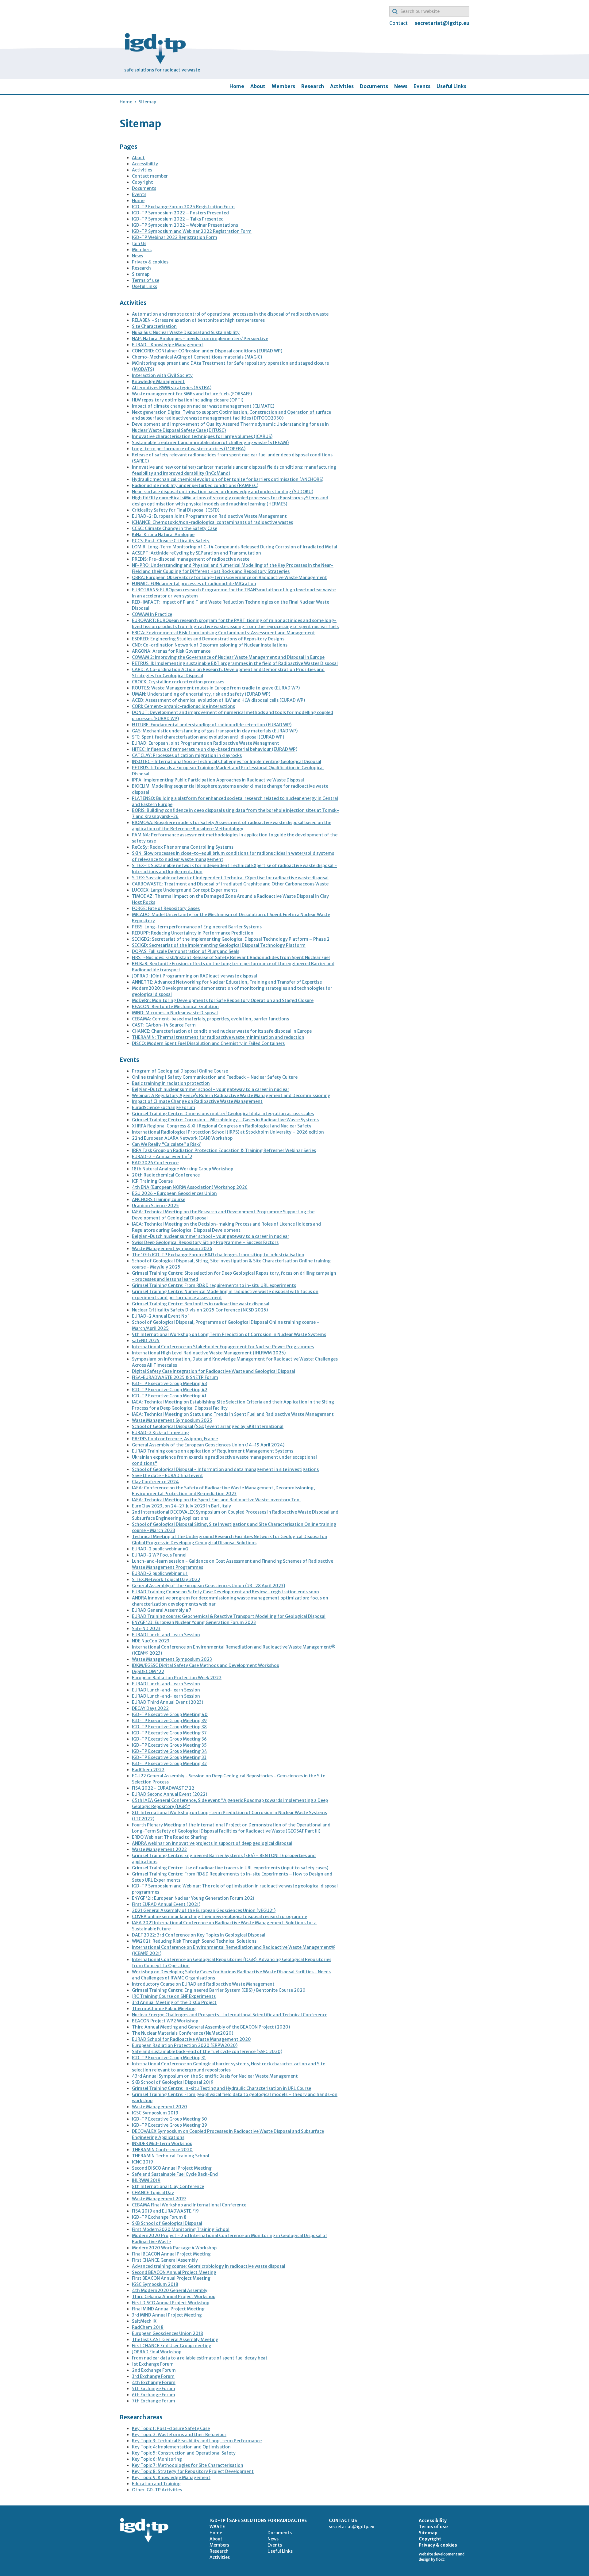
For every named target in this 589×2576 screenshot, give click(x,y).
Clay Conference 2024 (155, 1482)
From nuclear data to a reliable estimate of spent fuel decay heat (200, 2358)
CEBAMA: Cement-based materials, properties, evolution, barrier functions (210, 1019)
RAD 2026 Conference (155, 1163)
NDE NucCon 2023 (151, 1641)
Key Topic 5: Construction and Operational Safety (184, 2453)
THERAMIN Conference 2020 (162, 2150)
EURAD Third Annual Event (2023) (167, 1702)
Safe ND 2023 (146, 1629)
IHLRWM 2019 (146, 2180)
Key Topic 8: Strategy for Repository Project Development (193, 2471)
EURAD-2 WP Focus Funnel (159, 1555)
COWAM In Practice (152, 614)
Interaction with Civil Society (162, 375)
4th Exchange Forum (154, 2382)
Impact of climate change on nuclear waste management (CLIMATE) (203, 406)
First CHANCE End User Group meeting (172, 2346)
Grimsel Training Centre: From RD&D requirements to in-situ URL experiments (214, 1285)
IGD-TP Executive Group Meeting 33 (169, 1757)
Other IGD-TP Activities (157, 2490)
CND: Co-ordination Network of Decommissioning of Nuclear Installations (210, 645)
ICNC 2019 (142, 2162)
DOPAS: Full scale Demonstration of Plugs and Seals (186, 951)
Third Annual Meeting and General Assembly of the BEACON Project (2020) (211, 2027)
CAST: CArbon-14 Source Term (164, 1025)
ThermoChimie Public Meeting (164, 2009)
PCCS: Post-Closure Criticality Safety (171, 541)
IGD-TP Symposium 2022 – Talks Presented (178, 219)
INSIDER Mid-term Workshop (162, 2144)
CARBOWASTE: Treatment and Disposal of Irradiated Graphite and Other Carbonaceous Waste (230, 884)
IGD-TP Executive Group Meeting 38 (169, 1727)
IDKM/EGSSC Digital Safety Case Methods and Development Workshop (206, 1665)
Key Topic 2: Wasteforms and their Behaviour (179, 2435)
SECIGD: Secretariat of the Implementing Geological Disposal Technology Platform (219, 945)
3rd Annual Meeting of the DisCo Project (174, 2002)
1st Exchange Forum (153, 2364)
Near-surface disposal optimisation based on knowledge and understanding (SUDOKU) (223, 492)
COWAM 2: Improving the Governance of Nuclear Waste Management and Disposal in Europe (228, 657)
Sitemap (141, 274)
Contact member (150, 176)
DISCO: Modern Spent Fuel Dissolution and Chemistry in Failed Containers (208, 1043)
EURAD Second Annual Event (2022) (169, 1794)
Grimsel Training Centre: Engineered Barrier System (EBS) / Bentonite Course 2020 (219, 1990)
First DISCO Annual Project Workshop (171, 2303)
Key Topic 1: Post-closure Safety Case (171, 2428)
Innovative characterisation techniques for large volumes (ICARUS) (202, 436)
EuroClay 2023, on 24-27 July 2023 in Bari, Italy (181, 1506)
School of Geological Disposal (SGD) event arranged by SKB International (208, 1426)
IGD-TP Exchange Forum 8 (159, 2217)
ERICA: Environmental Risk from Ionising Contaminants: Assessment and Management (223, 633)
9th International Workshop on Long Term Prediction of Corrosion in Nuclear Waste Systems (229, 1334)
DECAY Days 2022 (150, 1708)
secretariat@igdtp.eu (442, 23)
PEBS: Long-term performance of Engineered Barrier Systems (197, 927)
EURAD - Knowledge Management (168, 345)
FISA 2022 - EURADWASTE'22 (163, 1788)
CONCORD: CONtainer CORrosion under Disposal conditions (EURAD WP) (207, 351)
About (258, 86)
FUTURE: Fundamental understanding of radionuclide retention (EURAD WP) (212, 725)
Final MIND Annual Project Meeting (168, 2309)
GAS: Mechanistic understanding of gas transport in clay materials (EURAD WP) (215, 731)
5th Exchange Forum (154, 2389)
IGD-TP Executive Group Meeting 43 (169, 1384)
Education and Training (156, 2484)
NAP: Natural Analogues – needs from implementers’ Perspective (200, 339)
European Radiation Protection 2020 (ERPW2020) (185, 2045)
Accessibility (145, 164)
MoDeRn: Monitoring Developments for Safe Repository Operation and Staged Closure (223, 1000)
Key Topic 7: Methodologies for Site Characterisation (188, 2465)
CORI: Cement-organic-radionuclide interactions (183, 706)
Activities (342, 86)
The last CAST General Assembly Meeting (175, 2340)
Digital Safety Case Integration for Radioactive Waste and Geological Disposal (214, 1371)
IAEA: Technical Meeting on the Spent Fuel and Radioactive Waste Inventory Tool (216, 1500)
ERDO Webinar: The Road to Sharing (169, 1837)
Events (422, 86)
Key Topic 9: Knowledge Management (171, 2478)
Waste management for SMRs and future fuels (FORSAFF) (192, 394)
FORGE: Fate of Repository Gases (166, 908)
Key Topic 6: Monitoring (157, 2459)
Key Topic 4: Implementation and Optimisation (181, 2447)
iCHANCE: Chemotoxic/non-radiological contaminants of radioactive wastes (212, 522)
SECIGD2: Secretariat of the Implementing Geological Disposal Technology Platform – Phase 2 (231, 939)
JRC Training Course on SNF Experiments (174, 1996)
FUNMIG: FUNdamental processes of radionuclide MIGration (194, 584)
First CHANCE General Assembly (165, 2260)
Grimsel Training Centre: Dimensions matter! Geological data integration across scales (223, 1114)
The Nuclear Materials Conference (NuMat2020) (183, 2033)
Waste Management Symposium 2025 (172, 1420)
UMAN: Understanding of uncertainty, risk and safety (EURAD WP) (201, 694)
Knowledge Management (158, 382)
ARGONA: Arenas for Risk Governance (171, 651)
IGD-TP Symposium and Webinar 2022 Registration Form (192, 231)
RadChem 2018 (148, 2327)
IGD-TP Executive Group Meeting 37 (169, 1733)
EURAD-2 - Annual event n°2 (162, 1157)
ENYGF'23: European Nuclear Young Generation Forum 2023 (194, 1622)
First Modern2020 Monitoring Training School (181, 2229)
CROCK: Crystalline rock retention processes (178, 682)
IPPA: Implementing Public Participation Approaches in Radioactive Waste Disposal (218, 780)
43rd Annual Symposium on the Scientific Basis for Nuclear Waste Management (215, 2076)
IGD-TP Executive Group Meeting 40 (170, 1714)
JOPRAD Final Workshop (157, 2352)
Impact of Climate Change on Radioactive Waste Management (197, 1101)
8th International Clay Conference (168, 2186)
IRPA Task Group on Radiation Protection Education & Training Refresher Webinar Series (224, 1150)
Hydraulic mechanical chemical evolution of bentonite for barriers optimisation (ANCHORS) (228, 479)
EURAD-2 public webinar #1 (160, 1573)
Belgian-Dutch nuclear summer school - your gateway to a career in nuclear (211, 1089)
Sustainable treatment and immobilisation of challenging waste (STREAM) (210, 443)
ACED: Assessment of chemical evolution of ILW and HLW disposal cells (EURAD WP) (218, 700)
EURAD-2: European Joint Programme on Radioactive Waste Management (209, 516)
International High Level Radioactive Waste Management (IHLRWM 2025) (209, 1353)
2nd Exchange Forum (154, 2370)
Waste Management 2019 (159, 2199)
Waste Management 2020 (160, 2107)
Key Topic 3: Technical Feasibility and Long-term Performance (197, 2441)
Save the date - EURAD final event (167, 1476)
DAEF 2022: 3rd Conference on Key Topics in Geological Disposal (199, 1935)
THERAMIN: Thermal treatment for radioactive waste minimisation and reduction (218, 1037)
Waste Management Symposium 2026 (172, 1249)
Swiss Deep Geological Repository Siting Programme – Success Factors (205, 1242)
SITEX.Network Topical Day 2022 (166, 1580)
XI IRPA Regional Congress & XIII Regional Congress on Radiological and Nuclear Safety (222, 1126)
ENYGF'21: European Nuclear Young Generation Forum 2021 (193, 1898)
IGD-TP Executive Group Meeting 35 (169, 1745)
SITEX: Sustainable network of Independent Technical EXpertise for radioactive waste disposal (230, 878)
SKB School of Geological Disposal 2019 (173, 2082)
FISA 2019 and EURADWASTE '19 (165, 2211)
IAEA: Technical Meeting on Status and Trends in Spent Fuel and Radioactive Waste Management (233, 1414)
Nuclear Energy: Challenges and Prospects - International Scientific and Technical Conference (230, 2015)
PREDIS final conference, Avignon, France (175, 1439)
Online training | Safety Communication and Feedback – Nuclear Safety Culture (215, 1077)
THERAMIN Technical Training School (171, 2156)
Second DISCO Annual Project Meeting (172, 2168)
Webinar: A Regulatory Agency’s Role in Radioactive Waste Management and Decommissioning (231, 1096)
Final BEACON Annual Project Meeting (171, 2254)
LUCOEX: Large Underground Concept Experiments (185, 890)
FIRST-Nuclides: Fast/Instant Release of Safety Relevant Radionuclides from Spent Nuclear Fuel (231, 958)
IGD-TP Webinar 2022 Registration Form (175, 237)
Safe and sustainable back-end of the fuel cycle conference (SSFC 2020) (207, 2052)
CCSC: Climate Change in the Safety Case (175, 528)
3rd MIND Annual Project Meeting (167, 2315)
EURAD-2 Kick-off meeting (160, 1433)
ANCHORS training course (159, 1200)
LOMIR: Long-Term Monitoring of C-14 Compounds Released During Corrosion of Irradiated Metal (235, 547)
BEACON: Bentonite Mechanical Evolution (175, 1007)
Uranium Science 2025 (155, 1206)
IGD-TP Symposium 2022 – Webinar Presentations (185, 225)
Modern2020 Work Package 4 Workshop (174, 2248)
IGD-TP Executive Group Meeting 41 (169, 1396)
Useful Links (451, 86)
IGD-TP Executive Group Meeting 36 (169, 1739)
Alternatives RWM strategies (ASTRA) (172, 388)
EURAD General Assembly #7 (162, 1610)
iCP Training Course (152, 1181)
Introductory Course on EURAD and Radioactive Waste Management (203, 1984)
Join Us (139, 244)
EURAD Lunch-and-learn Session (166, 1635)
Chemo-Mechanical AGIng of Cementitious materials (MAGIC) (197, 357)
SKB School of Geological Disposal (167, 2223)
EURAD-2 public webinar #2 (160, 1549)
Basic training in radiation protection (171, 1083)
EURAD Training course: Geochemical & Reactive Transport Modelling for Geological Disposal (229, 1616)
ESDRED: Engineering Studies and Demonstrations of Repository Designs (208, 639)
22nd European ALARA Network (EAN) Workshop (182, 1138)
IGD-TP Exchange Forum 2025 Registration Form (183, 207)
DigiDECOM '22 (148, 1672)
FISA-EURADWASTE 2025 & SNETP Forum (175, 1377)
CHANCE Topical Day (153, 2193)
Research (313, 86)
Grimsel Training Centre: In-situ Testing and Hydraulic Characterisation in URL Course (221, 2088)
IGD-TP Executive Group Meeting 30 (169, 2119)
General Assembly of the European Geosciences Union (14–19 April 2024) (208, 1445)
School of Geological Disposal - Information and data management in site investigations (225, 1469)
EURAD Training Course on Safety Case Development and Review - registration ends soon (225, 1592)
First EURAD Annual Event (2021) (166, 1904)
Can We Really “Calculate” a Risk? (166, 1144)
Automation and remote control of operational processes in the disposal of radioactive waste (230, 314)
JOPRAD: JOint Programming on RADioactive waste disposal (194, 976)
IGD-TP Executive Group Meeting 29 (169, 2125)
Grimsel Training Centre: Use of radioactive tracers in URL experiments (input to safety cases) (230, 1868)
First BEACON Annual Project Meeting (171, 2278)
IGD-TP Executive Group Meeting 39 (169, 1721)
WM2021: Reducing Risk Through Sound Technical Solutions (194, 1941)
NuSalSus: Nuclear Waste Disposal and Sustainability (186, 332)
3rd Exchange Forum (153, 2376)
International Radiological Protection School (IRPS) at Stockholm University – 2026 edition (228, 1132)
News (401, 86)
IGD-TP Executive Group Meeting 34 (169, 1751)
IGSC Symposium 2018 (155, 2284)
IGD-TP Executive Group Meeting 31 (169, 2058)
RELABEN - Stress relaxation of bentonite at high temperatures (198, 320)
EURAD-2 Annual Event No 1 (161, 1316)
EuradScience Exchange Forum (164, 1108)
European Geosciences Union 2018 (167, 2333)
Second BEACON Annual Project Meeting (174, 2272)
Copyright (142, 182)
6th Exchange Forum (154, 2395)
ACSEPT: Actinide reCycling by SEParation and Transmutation (196, 553)
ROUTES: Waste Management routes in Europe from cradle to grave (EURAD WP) (216, 688)
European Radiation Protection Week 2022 (177, 1678)
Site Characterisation (154, 326)
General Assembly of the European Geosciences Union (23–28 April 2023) (208, 1586)
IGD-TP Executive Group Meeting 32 (169, 1764)
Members (283, 86)
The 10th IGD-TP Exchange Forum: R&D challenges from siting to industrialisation (218, 1255)
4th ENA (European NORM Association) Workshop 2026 (190, 1187)
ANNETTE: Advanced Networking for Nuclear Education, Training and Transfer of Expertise (227, 982)
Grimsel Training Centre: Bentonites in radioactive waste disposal (201, 1304)
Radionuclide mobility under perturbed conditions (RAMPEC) (195, 486)
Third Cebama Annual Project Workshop (174, 2297)
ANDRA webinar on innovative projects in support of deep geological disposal (212, 1843)
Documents (374, 86)
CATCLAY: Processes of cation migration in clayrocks (187, 755)
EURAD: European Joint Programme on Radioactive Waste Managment (206, 743)
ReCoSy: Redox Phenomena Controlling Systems (183, 847)
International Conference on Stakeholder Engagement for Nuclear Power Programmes (223, 1347)
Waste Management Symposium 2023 (172, 1659)
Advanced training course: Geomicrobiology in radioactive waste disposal (209, 2266)
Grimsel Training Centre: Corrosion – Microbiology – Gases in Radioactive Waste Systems (225, 1120)
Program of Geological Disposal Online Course (180, 1071)
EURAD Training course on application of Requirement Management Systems (213, 1451)
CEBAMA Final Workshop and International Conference (189, 2205)
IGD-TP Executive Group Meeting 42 (170, 1390)
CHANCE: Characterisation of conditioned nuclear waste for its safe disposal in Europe (222, 1031)
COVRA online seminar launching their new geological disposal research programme (219, 1917)
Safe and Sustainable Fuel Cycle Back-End (175, 2174)
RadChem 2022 (148, 1770)
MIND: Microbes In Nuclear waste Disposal (175, 1013)
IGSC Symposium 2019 (155, 2113)
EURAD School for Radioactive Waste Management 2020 (191, 2039)
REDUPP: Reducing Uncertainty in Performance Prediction (193, 933)
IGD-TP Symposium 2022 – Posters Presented (180, 213)
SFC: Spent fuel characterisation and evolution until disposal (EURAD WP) (208, 737)
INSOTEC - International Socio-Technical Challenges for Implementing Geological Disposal (227, 762)
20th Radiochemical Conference (166, 1175)
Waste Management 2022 (159, 1849)
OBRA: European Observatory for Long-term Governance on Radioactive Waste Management (229, 578)
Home (237, 86)
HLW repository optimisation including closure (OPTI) (188, 400)
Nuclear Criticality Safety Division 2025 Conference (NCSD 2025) (200, 1310)
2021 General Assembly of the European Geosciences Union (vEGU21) (204, 1910)
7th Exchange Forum (154, 2401)
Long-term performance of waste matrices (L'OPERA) (189, 449)
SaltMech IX (144, 2321)
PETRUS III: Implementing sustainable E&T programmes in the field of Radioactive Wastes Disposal (235, 663)
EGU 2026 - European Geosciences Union (174, 1193)
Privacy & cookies (150, 262)
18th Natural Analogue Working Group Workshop (183, 1169)
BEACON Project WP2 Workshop (165, 2021)
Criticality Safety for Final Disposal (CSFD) (176, 510)
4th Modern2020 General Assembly (170, 2290)
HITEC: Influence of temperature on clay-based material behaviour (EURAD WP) (215, 749)
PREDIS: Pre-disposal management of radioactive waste (191, 559)
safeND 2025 (146, 1341)
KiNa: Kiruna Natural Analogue (163, 535)
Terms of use (146, 280)
